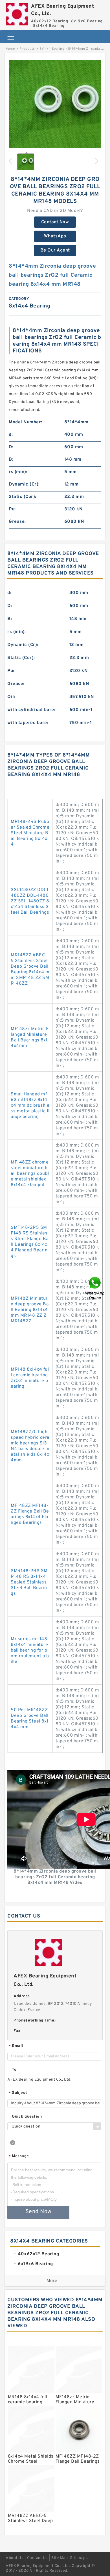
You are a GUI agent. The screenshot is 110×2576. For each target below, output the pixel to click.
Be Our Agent (55, 250)
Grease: (17, 522)
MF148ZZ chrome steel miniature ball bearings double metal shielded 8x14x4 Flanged (30, 1174)
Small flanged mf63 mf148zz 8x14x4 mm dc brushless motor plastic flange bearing (30, 1106)
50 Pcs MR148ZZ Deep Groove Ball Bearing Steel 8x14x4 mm (30, 1719)
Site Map (60, 2558)
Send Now (38, 2212)
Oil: (11, 697)
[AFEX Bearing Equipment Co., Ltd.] (17, 13)
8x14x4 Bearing (52, 49)
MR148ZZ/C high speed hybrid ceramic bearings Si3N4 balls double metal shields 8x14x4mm (30, 1446)
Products (27, 49)
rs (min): (18, 472)
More (52, 2281)
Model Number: (26, 422)
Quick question (27, 2117)
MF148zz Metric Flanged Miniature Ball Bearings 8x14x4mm (30, 1037)
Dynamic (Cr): (24, 484)
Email (16, 2046)
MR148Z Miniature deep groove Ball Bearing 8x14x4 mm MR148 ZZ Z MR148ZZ (30, 1310)
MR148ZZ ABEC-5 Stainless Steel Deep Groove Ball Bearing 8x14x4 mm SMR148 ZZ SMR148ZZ (30, 969)
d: (11, 435)
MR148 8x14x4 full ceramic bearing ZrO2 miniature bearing (30, 1378)
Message (19, 2156)
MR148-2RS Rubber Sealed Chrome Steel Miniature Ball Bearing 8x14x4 (30, 833)
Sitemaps (79, 2558)
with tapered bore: (28, 723)
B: (11, 460)
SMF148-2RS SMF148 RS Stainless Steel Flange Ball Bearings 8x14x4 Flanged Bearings (30, 1242)
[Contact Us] (95, 1288)
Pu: (12, 509)
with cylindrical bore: (31, 710)
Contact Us (38, 2558)
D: (11, 447)
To (14, 2070)
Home (10, 49)
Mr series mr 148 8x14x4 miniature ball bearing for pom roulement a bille (30, 1650)
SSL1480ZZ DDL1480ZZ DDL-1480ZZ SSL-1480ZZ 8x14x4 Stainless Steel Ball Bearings (30, 901)
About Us (15, 2558)
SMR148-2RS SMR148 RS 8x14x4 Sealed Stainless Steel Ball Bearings (29, 1582)
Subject (18, 2093)
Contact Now (55, 222)
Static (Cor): (23, 497)
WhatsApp (55, 236)
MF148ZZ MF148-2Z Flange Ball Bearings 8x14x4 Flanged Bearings (30, 1514)
